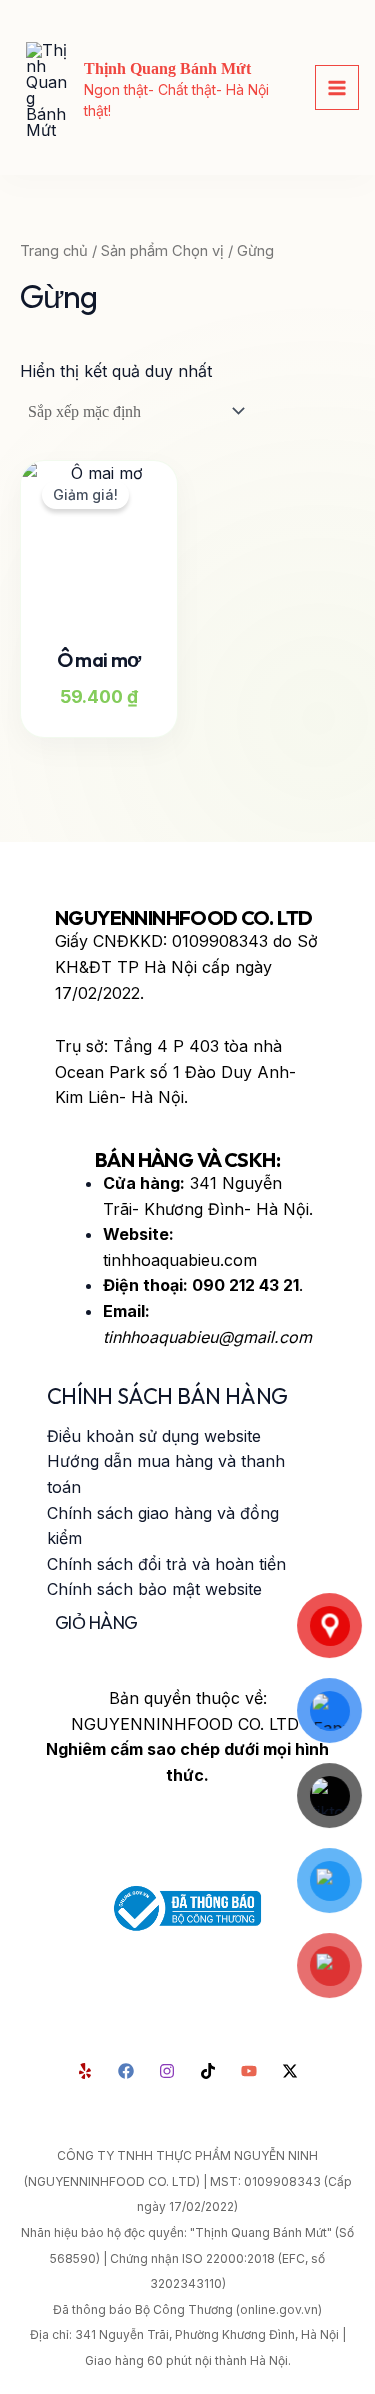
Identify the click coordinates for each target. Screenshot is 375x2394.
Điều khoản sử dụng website (154, 1436)
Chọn (118, 713)
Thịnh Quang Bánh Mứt (167, 68)
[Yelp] (85, 2071)
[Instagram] (167, 2071)
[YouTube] (249, 2071)
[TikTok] (208, 2071)
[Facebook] (126, 2071)
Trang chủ (54, 251)
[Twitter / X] (290, 2071)
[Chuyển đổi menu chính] (337, 87)
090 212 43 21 (245, 1285)
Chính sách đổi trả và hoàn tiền (166, 1564)
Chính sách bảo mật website (154, 1589)
